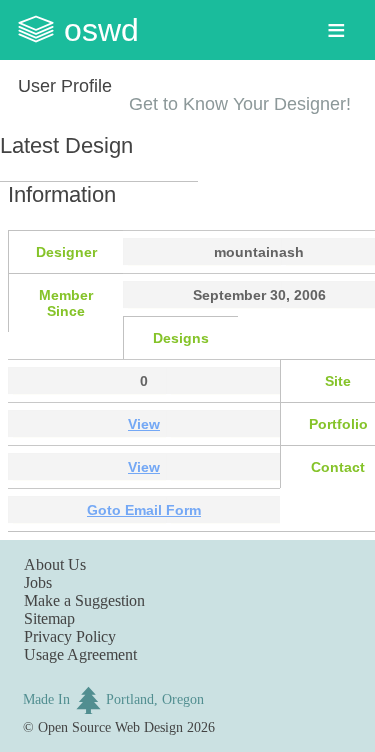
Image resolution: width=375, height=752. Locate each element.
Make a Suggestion (84, 600)
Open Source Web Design (110, 727)
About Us (55, 564)
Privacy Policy (70, 636)
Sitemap (49, 618)
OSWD (101, 30)
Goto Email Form (144, 510)
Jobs (38, 582)
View (144, 424)
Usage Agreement (80, 654)
